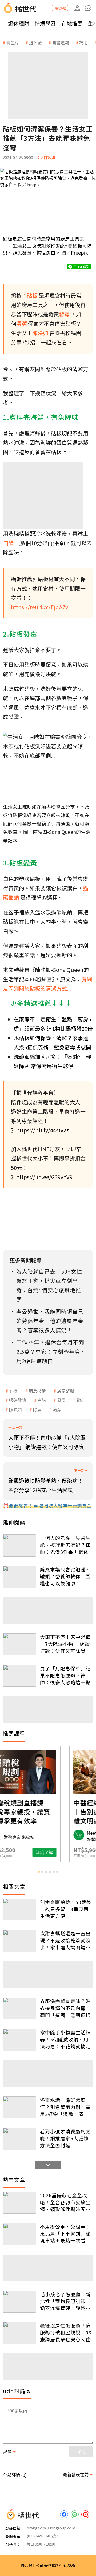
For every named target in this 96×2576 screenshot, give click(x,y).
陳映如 (15, 1409)
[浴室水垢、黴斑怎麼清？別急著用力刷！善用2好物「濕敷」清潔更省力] (19, 2108)
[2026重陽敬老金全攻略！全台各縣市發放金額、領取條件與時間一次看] (19, 2203)
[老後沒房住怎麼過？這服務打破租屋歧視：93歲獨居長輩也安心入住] (19, 2333)
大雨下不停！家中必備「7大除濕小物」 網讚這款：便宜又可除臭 (65, 1644)
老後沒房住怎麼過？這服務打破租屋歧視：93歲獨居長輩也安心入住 (66, 2332)
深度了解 (69, 1852)
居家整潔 (66, 1391)
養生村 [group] (13, 43)
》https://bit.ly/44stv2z (40, 1130)
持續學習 (45, 23)
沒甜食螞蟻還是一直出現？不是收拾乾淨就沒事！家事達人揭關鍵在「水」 (65, 1940)
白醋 (42, 1400)
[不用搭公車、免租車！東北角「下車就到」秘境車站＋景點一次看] (19, 2234)
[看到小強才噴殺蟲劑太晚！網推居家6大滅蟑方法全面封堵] (19, 2139)
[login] (77, 8)
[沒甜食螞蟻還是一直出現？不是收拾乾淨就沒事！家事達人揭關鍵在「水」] (19, 1941)
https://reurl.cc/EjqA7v (39, 607)
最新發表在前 (76, 2474)
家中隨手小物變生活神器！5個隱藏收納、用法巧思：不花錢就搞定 (65, 2039)
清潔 (57, 1409)
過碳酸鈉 (18, 1400)
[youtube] (85, 2514)
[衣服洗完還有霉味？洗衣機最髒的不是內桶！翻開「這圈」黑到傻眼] (19, 2009)
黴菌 (81, 1400)
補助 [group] (83, 43)
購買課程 (60, 8)
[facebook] (64, 2514)
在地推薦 (72, 23)
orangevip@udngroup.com (51, 2528)
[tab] (39, 1872)
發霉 (61, 1400)
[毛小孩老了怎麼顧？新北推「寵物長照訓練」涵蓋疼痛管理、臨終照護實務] (19, 2302)
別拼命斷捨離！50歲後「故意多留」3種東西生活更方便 (66, 1909)
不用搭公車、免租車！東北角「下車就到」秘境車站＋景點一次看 (65, 2233)
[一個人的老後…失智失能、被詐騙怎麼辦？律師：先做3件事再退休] (19, 1545)
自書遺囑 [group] (61, 43)
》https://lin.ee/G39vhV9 (42, 1177)
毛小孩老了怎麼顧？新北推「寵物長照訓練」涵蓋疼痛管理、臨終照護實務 (65, 2301)
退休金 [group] (35, 43)
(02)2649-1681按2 (42, 2536)
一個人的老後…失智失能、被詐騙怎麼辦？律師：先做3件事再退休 (65, 1545)
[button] (88, 8)
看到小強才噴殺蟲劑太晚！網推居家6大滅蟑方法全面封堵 (65, 2138)
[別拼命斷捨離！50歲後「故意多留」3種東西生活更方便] (19, 1910)
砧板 (13, 1391)
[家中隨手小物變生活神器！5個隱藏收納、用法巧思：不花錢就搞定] (19, 2040)
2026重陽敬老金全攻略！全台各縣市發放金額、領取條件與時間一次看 (65, 2202)
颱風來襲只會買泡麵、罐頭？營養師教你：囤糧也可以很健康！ (65, 1576)
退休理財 (19, 23)
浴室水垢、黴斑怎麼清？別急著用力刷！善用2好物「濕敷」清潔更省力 (65, 2107)
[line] (75, 2514)
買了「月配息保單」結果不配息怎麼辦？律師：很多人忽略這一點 (65, 1675)
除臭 (37, 1409)
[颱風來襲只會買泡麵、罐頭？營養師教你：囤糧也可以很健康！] (19, 1577)
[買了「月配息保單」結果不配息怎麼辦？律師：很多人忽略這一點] (19, 1676)
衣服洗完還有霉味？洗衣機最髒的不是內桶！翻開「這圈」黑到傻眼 (65, 2008)
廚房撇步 (37, 1391)
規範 (7, 2452)
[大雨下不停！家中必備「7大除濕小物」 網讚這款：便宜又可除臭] (19, 1644)
